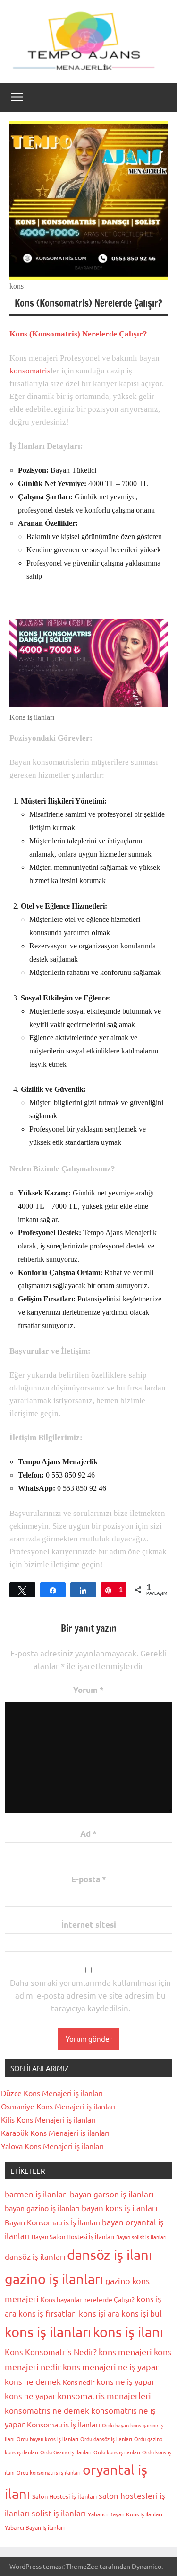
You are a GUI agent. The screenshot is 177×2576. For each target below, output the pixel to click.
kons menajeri (125, 2351)
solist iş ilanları (59, 2513)
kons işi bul (142, 2313)
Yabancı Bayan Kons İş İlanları (125, 2514)
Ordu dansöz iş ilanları (106, 2439)
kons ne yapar (30, 2395)
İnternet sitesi (89, 1925)
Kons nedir (79, 2382)
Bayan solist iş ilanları (141, 2237)
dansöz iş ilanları (35, 2256)
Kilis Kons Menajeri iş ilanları (48, 2119)
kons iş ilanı (128, 2332)
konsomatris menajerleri (104, 2395)
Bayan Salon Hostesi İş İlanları (73, 2236)
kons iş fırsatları (48, 2313)
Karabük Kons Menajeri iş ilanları (55, 2133)
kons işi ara (99, 2313)
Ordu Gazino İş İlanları (66, 2452)
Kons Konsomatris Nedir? (51, 2351)
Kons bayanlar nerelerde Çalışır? (88, 2299)
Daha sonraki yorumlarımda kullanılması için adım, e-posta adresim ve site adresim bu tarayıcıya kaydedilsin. (90, 1995)
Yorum (88, 1690)
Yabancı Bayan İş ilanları (35, 2527)
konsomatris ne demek (47, 2410)
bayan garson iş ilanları (112, 2194)
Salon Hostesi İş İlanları (64, 2496)
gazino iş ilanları (54, 2279)
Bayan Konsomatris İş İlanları (52, 2222)
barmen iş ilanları (36, 2194)
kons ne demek (33, 2381)
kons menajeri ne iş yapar (111, 2367)
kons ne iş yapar (126, 2381)
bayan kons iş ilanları (119, 2208)
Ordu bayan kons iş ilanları (47, 2439)
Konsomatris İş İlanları (63, 2424)
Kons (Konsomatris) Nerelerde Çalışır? (78, 334)
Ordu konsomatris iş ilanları (49, 2472)
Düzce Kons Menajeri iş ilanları (52, 2093)
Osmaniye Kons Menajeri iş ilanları (58, 2106)
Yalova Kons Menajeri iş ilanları (52, 2146)
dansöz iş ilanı (110, 2255)
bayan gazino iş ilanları (42, 2208)
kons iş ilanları (48, 2332)
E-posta (89, 1879)
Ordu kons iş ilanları (117, 2452)
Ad (88, 1834)
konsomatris (30, 371)
